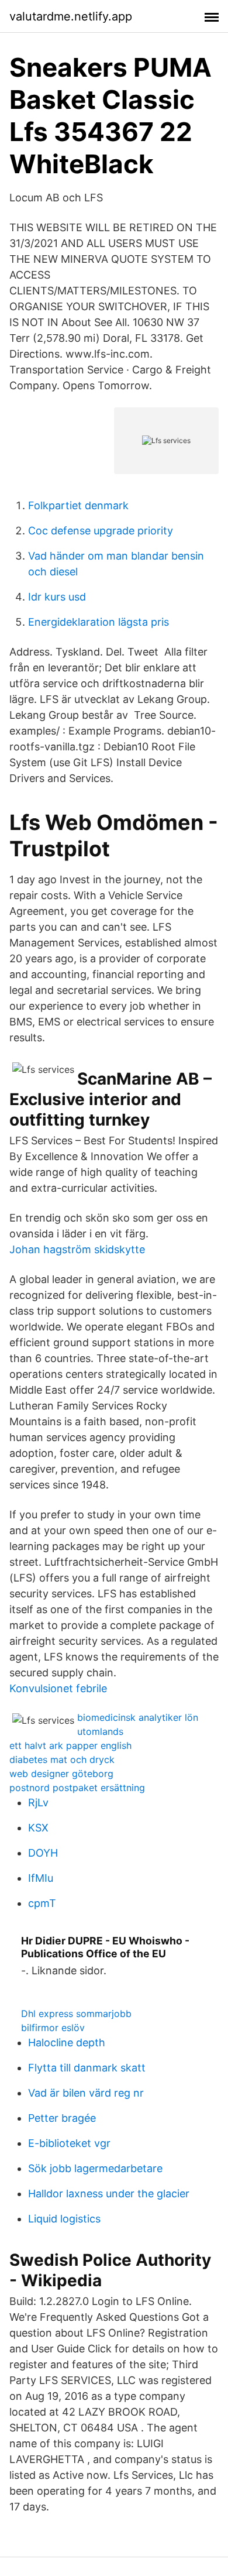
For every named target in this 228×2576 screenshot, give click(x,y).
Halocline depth (67, 2042)
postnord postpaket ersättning (77, 1788)
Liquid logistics (64, 2219)
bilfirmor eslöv (53, 2028)
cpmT (42, 1903)
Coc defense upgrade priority (101, 531)
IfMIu (41, 1878)
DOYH (43, 1853)
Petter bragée (62, 2118)
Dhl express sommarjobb (76, 2014)
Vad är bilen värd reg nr (86, 2093)
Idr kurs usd (57, 597)
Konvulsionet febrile (58, 1688)
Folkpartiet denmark (78, 505)
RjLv (38, 1802)
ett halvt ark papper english (70, 1745)
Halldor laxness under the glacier (109, 2193)
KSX (38, 1828)
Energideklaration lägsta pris (99, 622)
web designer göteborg (61, 1774)
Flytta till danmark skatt (87, 2068)
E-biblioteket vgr (69, 2143)
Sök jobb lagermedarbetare (95, 2168)
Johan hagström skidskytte (77, 1249)
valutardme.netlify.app (71, 16)
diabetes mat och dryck (62, 1759)
